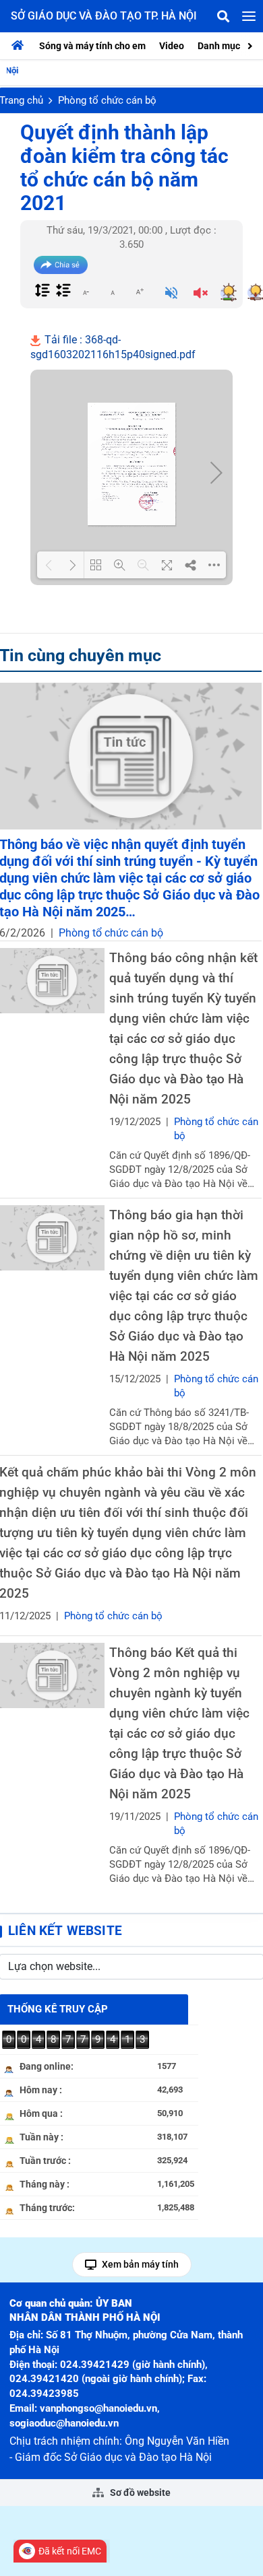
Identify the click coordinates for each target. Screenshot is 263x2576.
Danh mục (219, 46)
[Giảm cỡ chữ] (86, 292)
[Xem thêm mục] (252, 45)
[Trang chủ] (21, 46)
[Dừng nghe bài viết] (201, 294)
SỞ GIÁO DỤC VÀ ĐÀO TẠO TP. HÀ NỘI (104, 16)
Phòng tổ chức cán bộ (107, 100)
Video (172, 46)
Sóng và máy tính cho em (92, 46)
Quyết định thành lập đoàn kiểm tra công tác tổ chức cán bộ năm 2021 (124, 168)
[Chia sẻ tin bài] (61, 265)
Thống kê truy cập (58, 2009)
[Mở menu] (249, 16)
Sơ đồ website (139, 2493)
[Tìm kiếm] (223, 16)
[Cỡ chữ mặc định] (113, 292)
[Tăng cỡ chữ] (140, 292)
